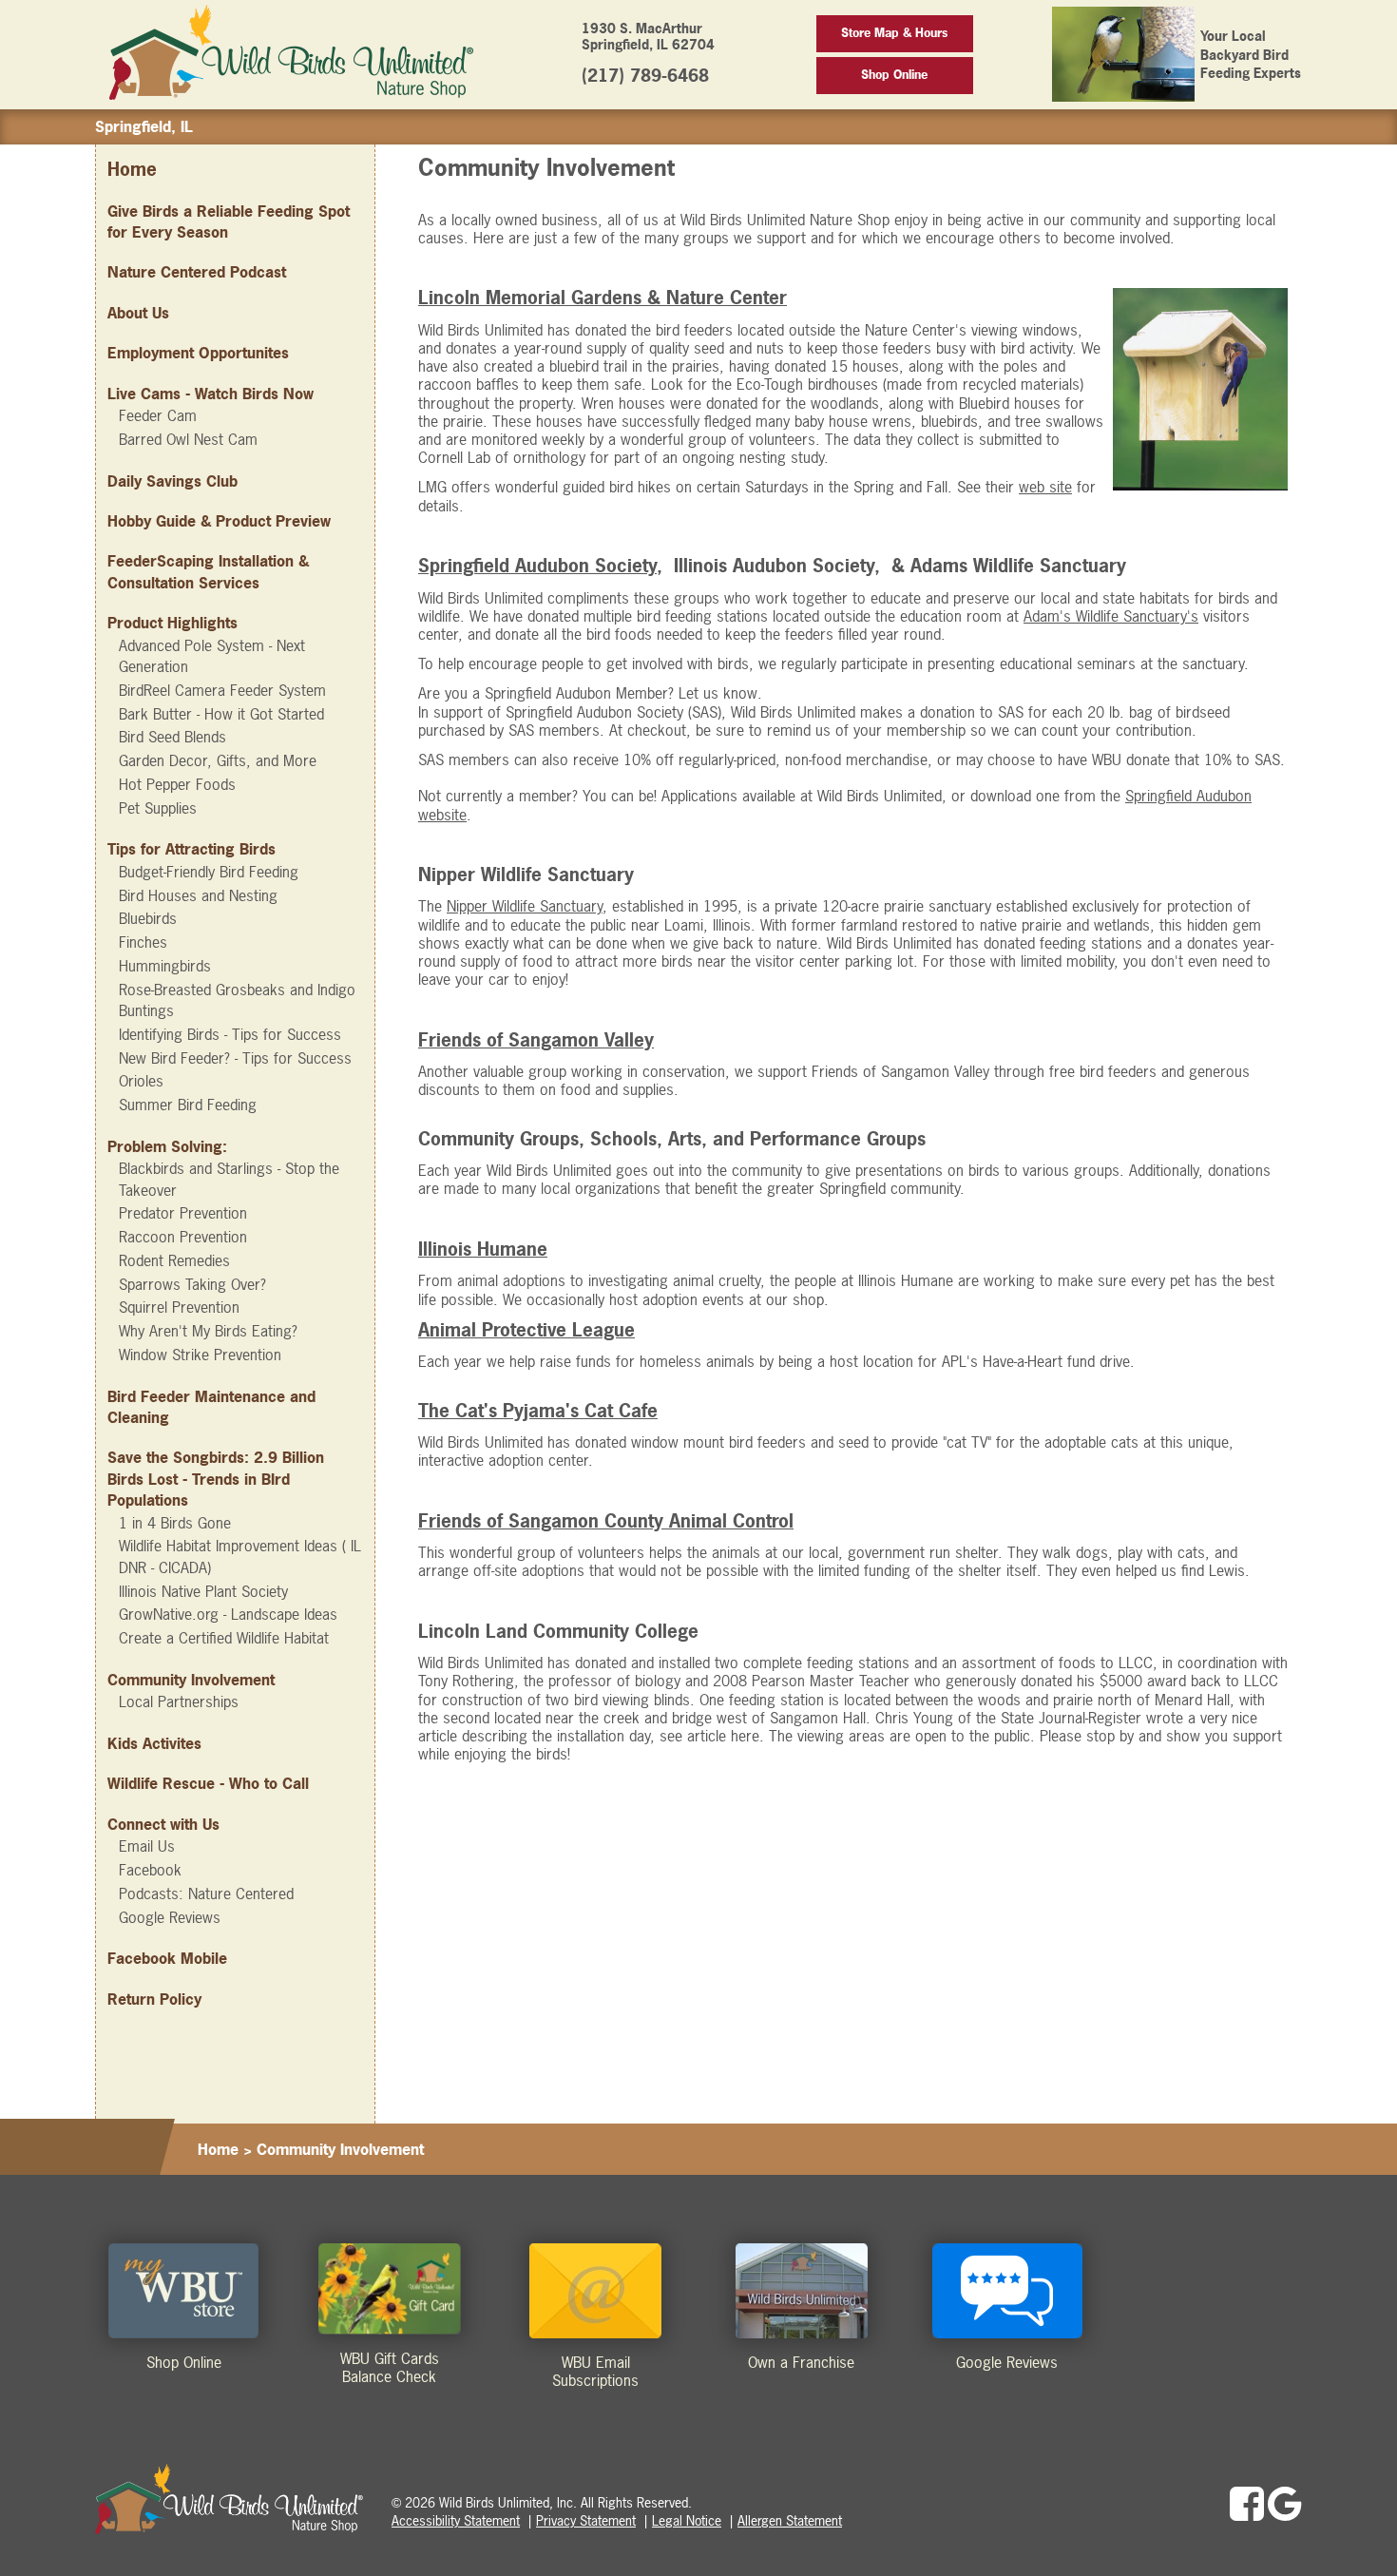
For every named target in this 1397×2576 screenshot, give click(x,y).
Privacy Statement (586, 2520)
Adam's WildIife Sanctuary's (1111, 616)
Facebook (150, 1870)
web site (1045, 487)
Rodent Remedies (174, 1260)
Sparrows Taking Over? (192, 1284)
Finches (143, 942)
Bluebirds (148, 918)
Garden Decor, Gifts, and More (218, 760)
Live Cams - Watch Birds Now (211, 394)
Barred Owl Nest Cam (188, 439)
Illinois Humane (483, 1250)
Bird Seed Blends (172, 737)
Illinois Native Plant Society (203, 1591)
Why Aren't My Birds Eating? (208, 1331)
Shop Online (894, 75)
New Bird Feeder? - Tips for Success (235, 1058)
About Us (138, 313)
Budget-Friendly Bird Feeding (209, 872)
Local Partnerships (179, 1701)
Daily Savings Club (172, 481)
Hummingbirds (165, 966)
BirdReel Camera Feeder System (222, 690)
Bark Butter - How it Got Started (221, 714)
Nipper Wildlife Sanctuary (525, 906)
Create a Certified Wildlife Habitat (224, 1638)
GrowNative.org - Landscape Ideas (228, 1614)
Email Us (147, 1846)
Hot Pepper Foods (177, 784)
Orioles (141, 1081)
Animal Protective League (526, 1330)
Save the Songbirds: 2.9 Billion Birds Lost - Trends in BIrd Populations (216, 1479)
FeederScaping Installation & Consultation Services (208, 571)
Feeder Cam (158, 415)
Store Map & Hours (894, 33)
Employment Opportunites (198, 353)
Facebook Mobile (167, 1958)
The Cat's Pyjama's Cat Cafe (538, 1411)
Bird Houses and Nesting (198, 895)
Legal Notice (687, 2520)
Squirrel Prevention (179, 1307)
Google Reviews (170, 1917)
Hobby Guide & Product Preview (219, 521)
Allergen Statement (790, 2520)
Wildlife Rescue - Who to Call (208, 1783)
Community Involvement (191, 1680)
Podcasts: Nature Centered (206, 1894)
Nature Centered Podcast (197, 272)
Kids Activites (154, 1743)
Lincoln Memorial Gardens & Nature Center (603, 298)
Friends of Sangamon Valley (536, 1040)
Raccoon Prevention (183, 1237)
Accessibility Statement (456, 2520)
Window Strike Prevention (200, 1355)
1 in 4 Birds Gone (175, 1523)
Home (132, 170)
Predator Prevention (183, 1213)
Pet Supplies (158, 808)
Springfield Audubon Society (537, 566)
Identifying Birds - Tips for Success (230, 1034)
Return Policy (154, 1999)
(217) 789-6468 (645, 76)
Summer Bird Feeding (188, 1105)
